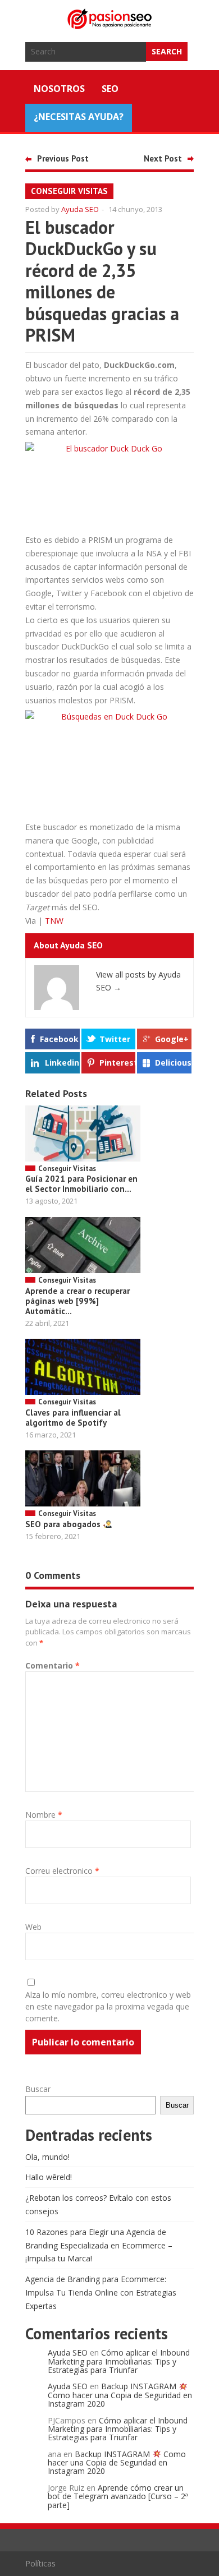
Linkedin (62, 1063)
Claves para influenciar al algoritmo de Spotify (73, 1418)
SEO (110, 89)
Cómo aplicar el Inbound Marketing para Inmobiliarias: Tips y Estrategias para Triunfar (119, 2361)
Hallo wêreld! (49, 2177)
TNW (54, 921)
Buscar (38, 2089)
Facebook (59, 1039)
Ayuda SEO (80, 209)
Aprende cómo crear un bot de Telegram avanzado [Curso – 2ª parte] (118, 2496)
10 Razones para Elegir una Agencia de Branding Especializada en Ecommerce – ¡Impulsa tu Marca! (99, 2245)
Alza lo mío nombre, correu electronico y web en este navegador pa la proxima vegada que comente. (108, 2006)
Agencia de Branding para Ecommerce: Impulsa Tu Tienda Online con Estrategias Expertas (101, 2292)
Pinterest (117, 1063)
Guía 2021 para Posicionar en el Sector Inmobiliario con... (81, 1184)
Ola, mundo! (47, 2157)
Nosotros (59, 89)
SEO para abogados (64, 1524)
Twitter (115, 1039)
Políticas (40, 2563)
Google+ (172, 1039)
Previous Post (63, 158)
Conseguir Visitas (69, 191)
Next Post (163, 158)
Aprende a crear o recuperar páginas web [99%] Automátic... (77, 1301)
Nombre (44, 1815)
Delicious (173, 1063)
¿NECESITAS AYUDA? (79, 117)
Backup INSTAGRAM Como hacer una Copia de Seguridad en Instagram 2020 (120, 2395)
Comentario (53, 1665)
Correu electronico (62, 1871)
